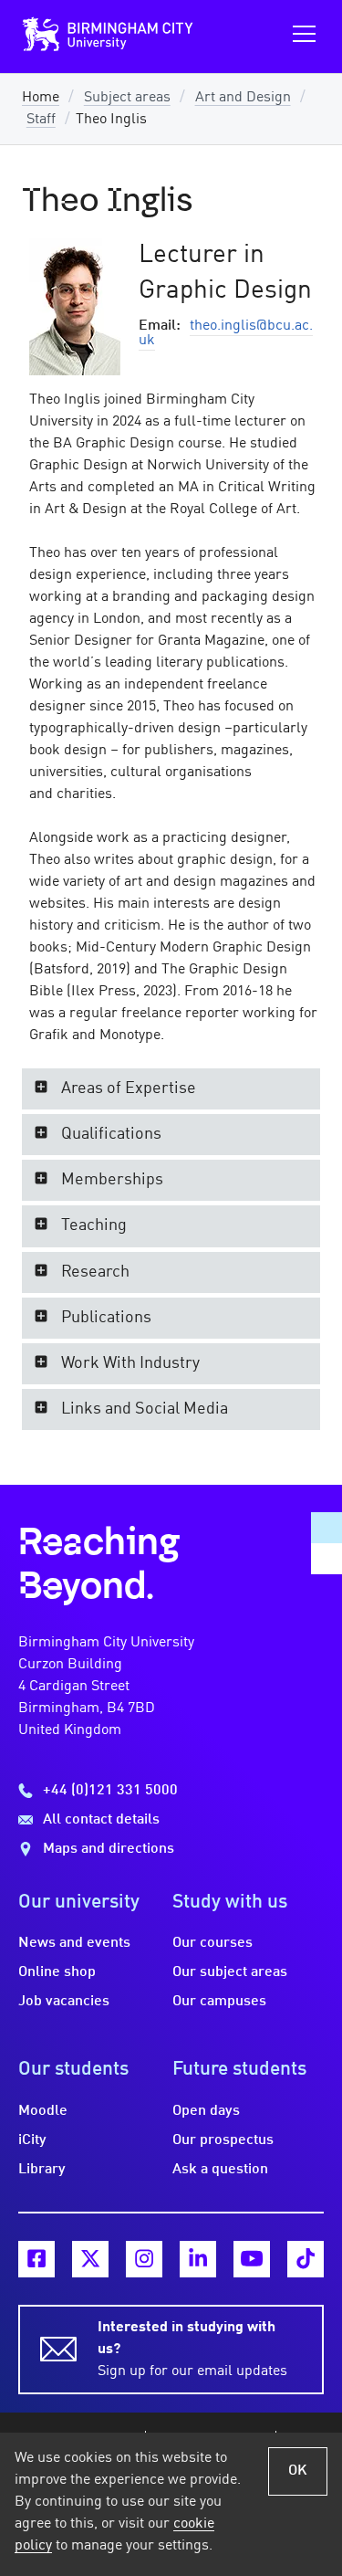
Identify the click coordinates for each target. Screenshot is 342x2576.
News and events (74, 1943)
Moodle (43, 2111)
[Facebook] (36, 2259)
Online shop (57, 1972)
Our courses (212, 1943)
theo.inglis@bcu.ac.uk (226, 333)
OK (298, 2471)
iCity (32, 2140)
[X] (90, 2259)
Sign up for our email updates (192, 2350)
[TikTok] (306, 2259)
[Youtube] (252, 2259)
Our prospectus (223, 2140)
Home (41, 98)
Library (42, 2170)
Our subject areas (230, 1972)
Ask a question (220, 2170)
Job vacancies (64, 2002)
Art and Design (243, 98)
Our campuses (219, 2002)
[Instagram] (144, 2259)
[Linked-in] (198, 2259)
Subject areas (127, 98)
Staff (41, 120)
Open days (206, 2111)
